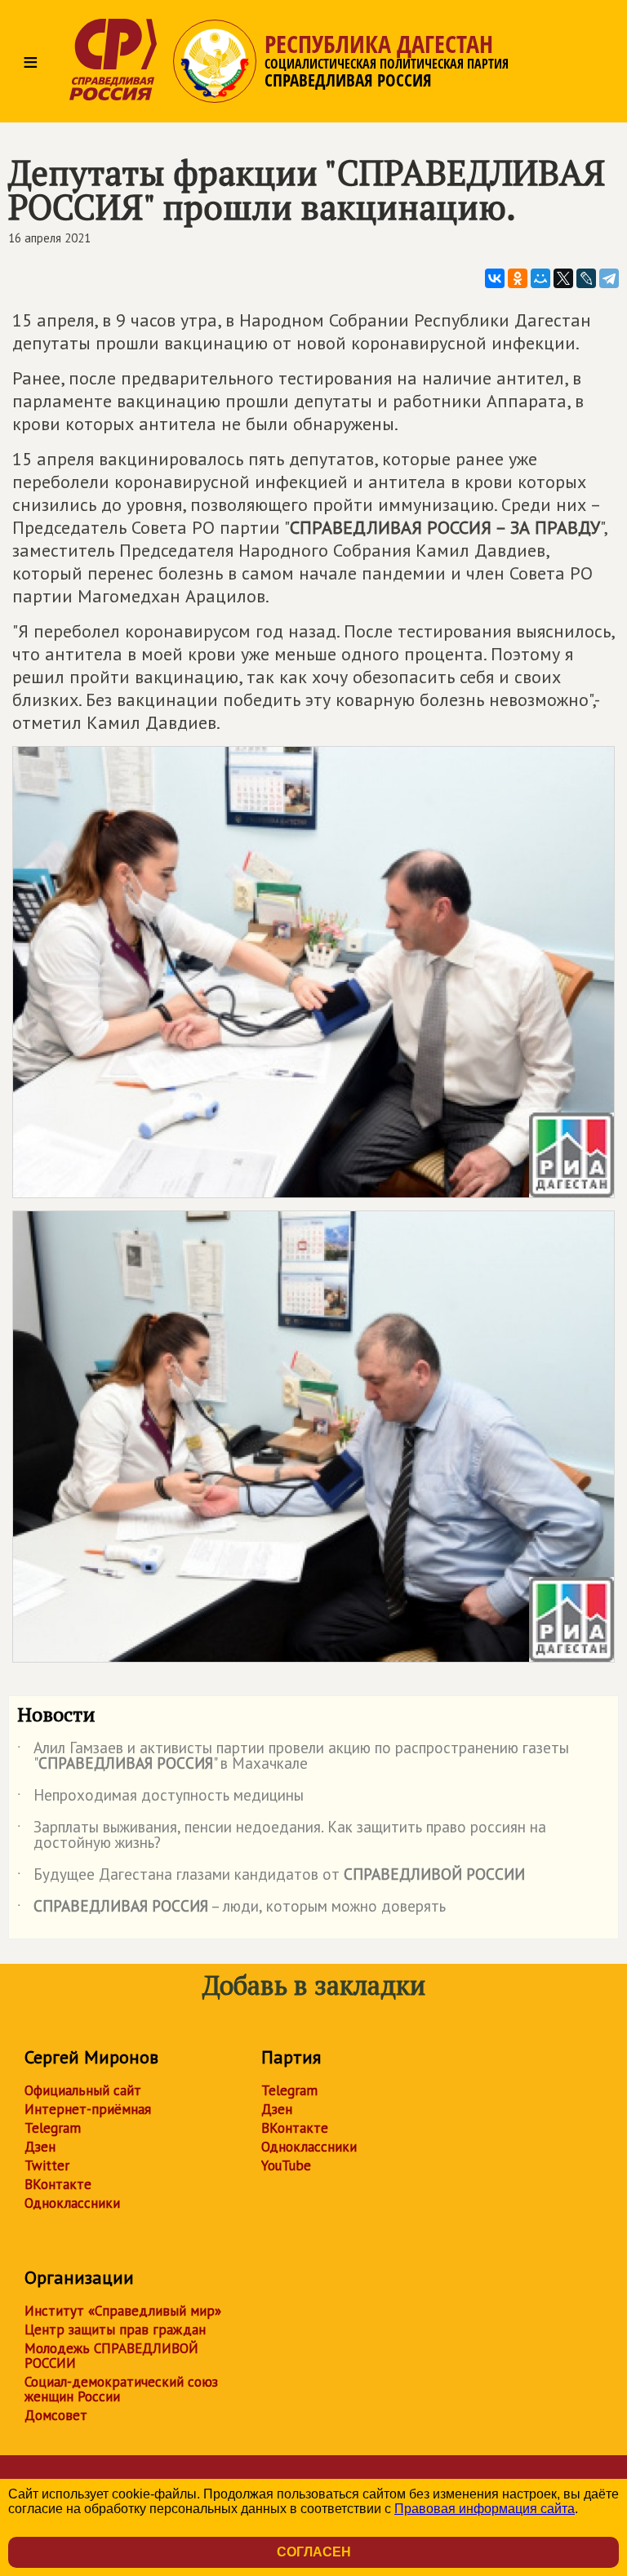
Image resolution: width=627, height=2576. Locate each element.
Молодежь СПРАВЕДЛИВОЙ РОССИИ (111, 2356)
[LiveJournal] (586, 278)
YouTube (286, 2165)
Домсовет (56, 2415)
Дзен (40, 2147)
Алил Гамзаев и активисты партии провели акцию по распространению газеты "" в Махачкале (293, 1757)
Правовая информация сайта (485, 2509)
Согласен (314, 2552)
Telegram (53, 2128)
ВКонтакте (58, 2184)
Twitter (47, 2165)
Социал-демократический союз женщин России (121, 2389)
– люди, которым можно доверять (231, 1909)
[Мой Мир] (540, 278)
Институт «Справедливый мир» (123, 2311)
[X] (563, 278)
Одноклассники (72, 2203)
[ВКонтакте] (495, 278)
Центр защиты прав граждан (115, 2330)
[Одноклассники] (518, 278)
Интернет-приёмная (88, 2109)
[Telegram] (609, 278)
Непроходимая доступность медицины (160, 1798)
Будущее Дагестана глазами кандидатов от (271, 1877)
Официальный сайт (83, 2090)
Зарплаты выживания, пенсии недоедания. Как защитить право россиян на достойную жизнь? (282, 1836)
